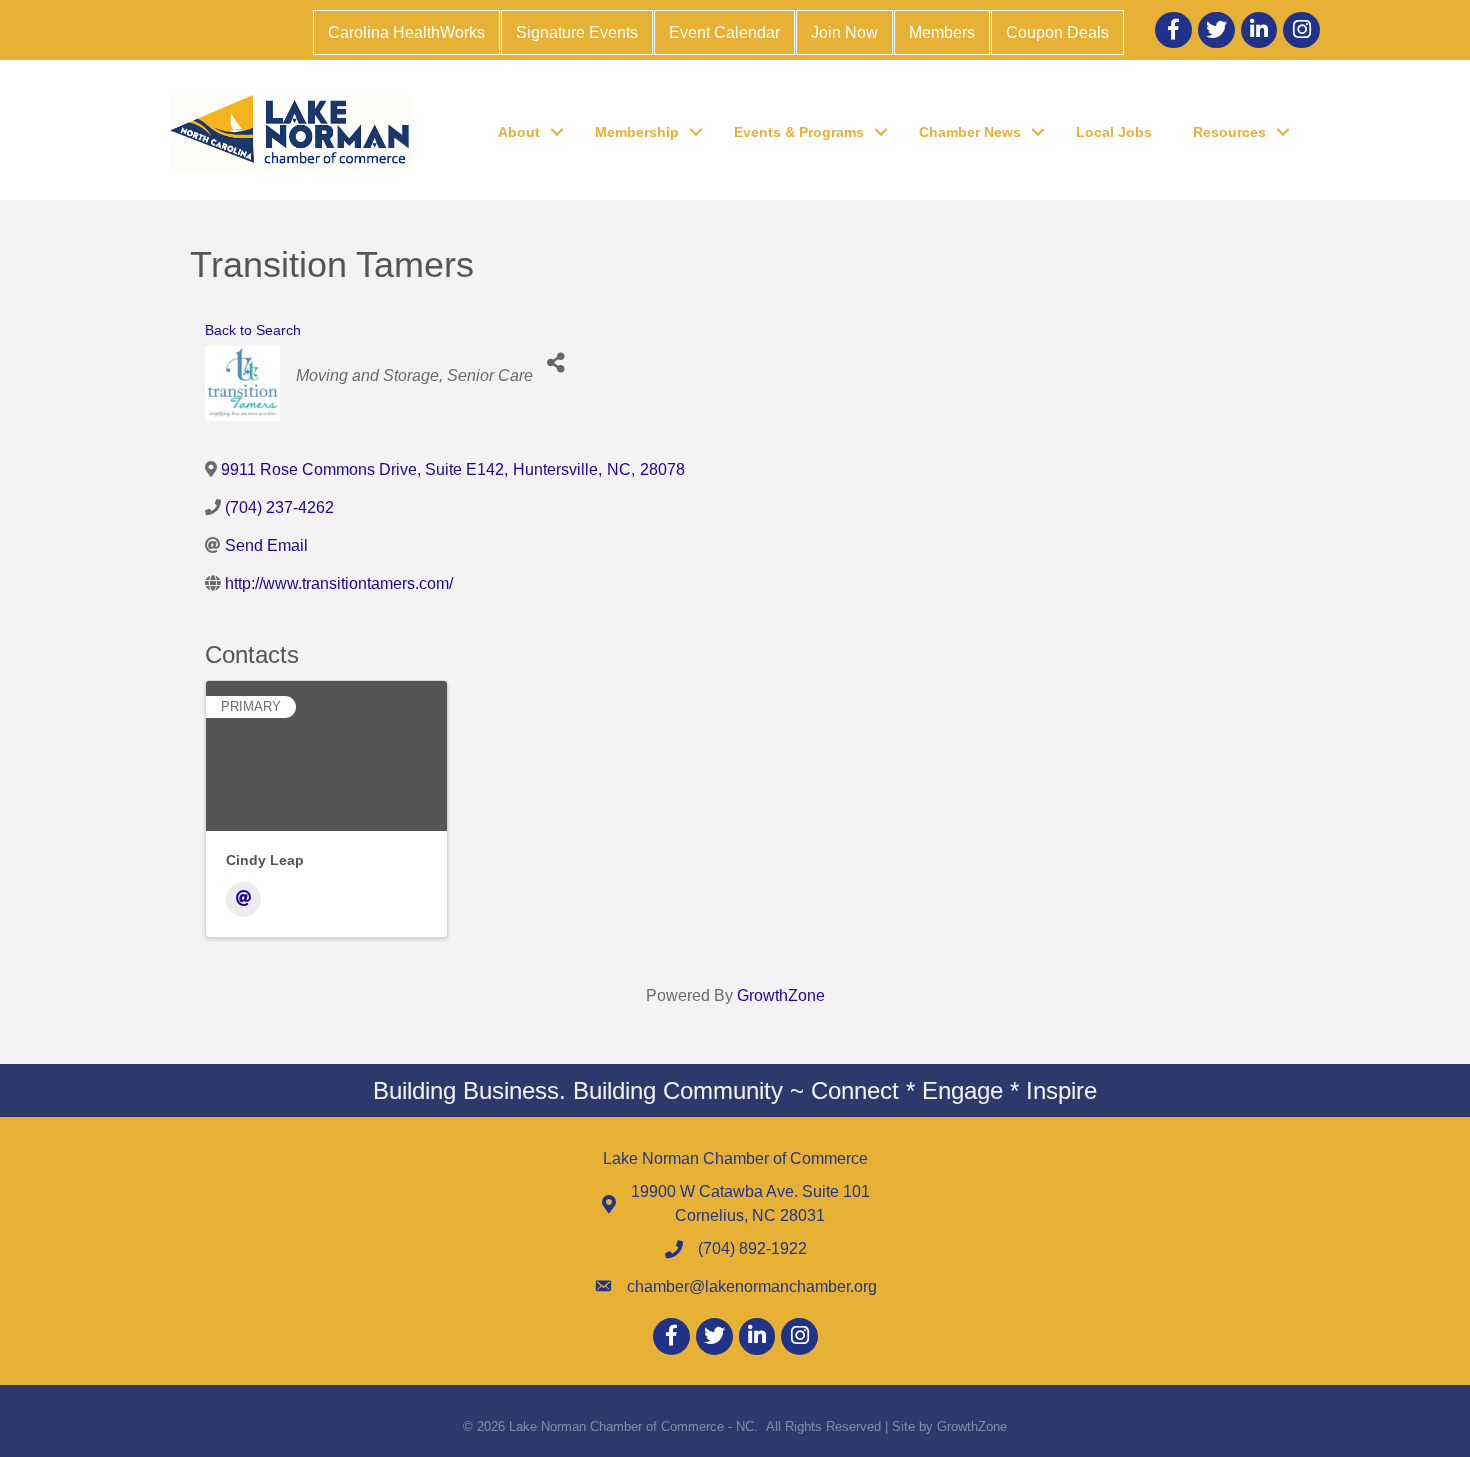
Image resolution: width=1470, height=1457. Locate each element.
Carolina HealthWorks (406, 32)
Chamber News (970, 132)
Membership (637, 132)
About (519, 132)
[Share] (555, 363)
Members (942, 32)
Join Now (844, 32)
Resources (1229, 132)
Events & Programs (799, 132)
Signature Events (577, 32)
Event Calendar (724, 32)
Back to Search (253, 330)
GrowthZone (781, 995)
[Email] (243, 899)
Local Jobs (1114, 132)
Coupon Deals (1057, 32)
